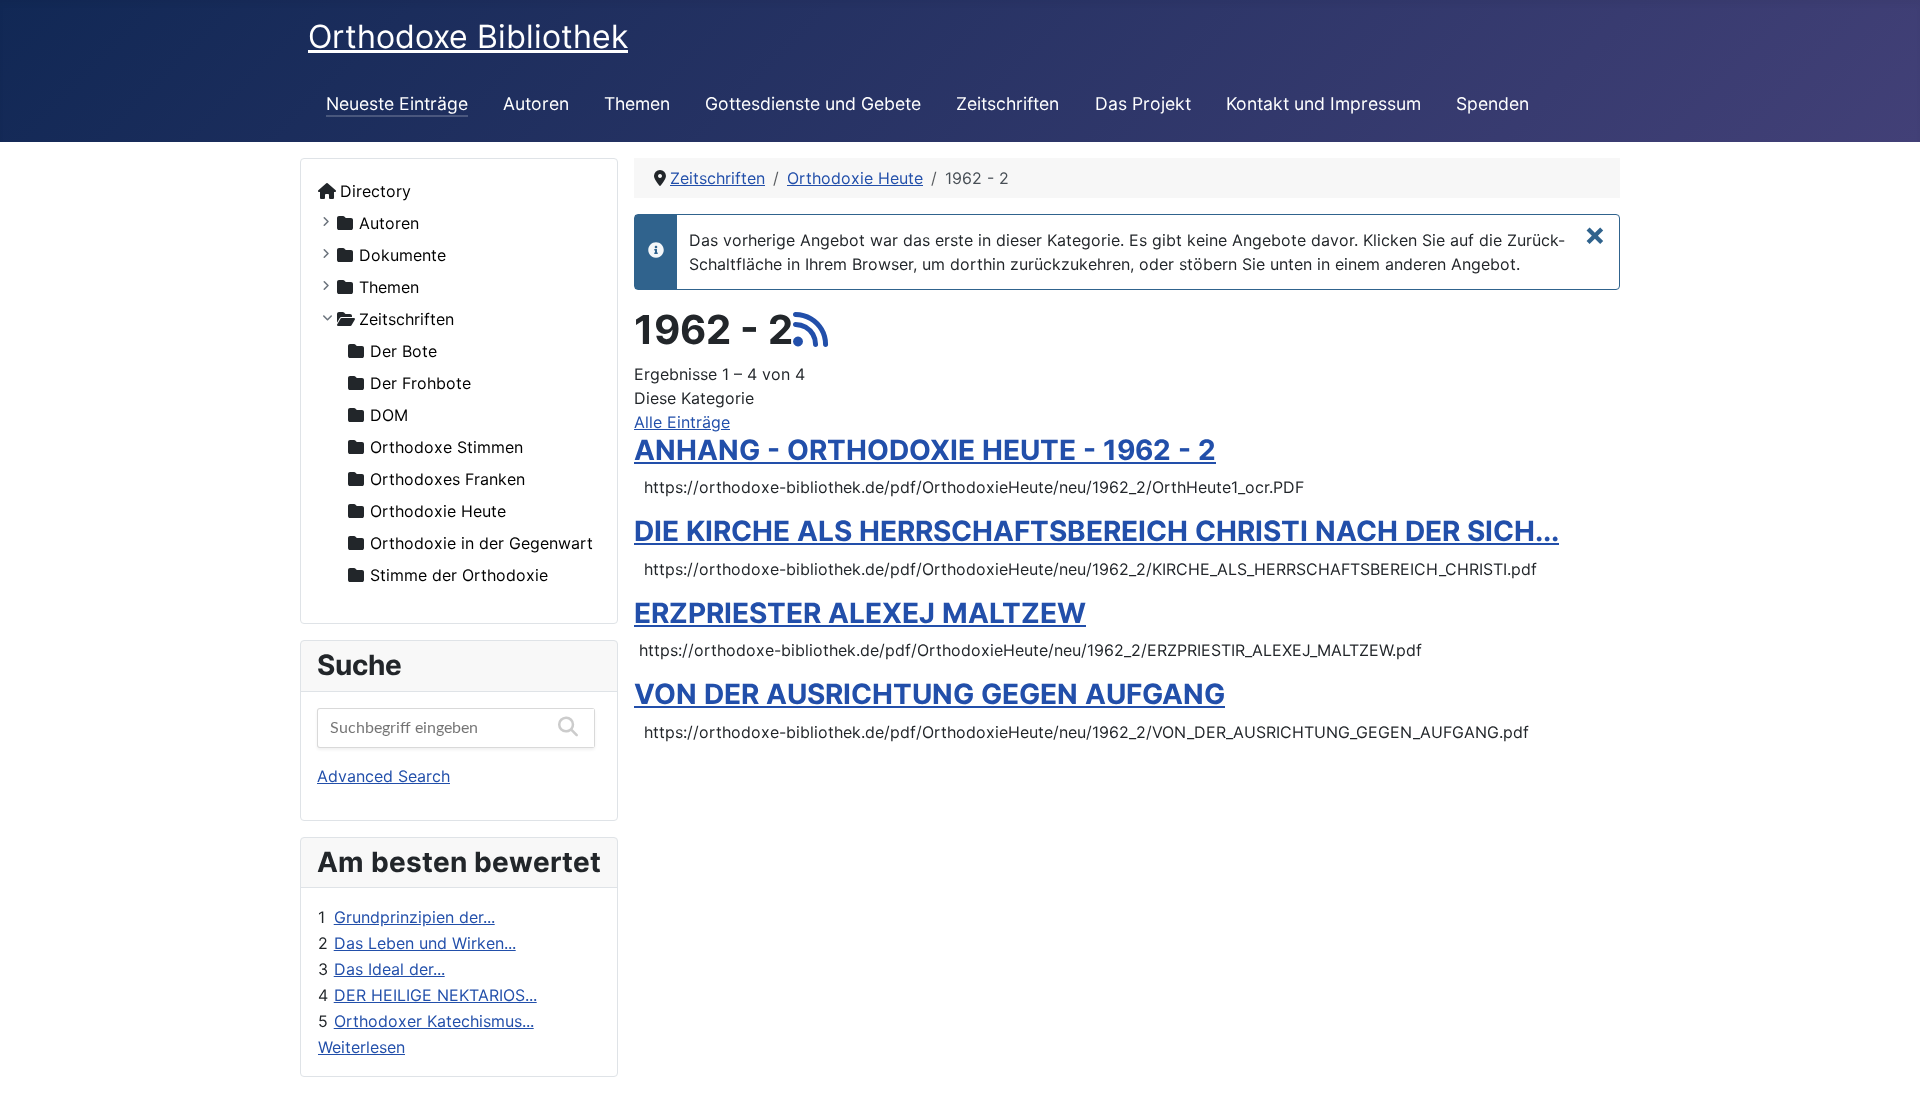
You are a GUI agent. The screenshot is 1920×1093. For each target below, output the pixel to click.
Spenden (1492, 103)
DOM (389, 415)
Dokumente (402, 255)
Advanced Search (383, 776)
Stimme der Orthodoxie (459, 575)
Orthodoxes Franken (447, 479)
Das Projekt (1143, 103)
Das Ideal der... (389, 969)
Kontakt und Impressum (1323, 103)
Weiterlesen (361, 1047)
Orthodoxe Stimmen (446, 447)
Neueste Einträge (397, 103)
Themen (637, 103)
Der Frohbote (420, 383)
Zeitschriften (1007, 103)
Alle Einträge (682, 422)
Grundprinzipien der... (414, 917)
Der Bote (403, 351)
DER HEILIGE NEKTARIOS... (435, 995)
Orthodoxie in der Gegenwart (481, 543)
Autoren (536, 103)
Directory (375, 191)
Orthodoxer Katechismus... (434, 1021)
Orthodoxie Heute (438, 511)
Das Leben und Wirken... (425, 943)
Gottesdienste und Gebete (813, 103)
